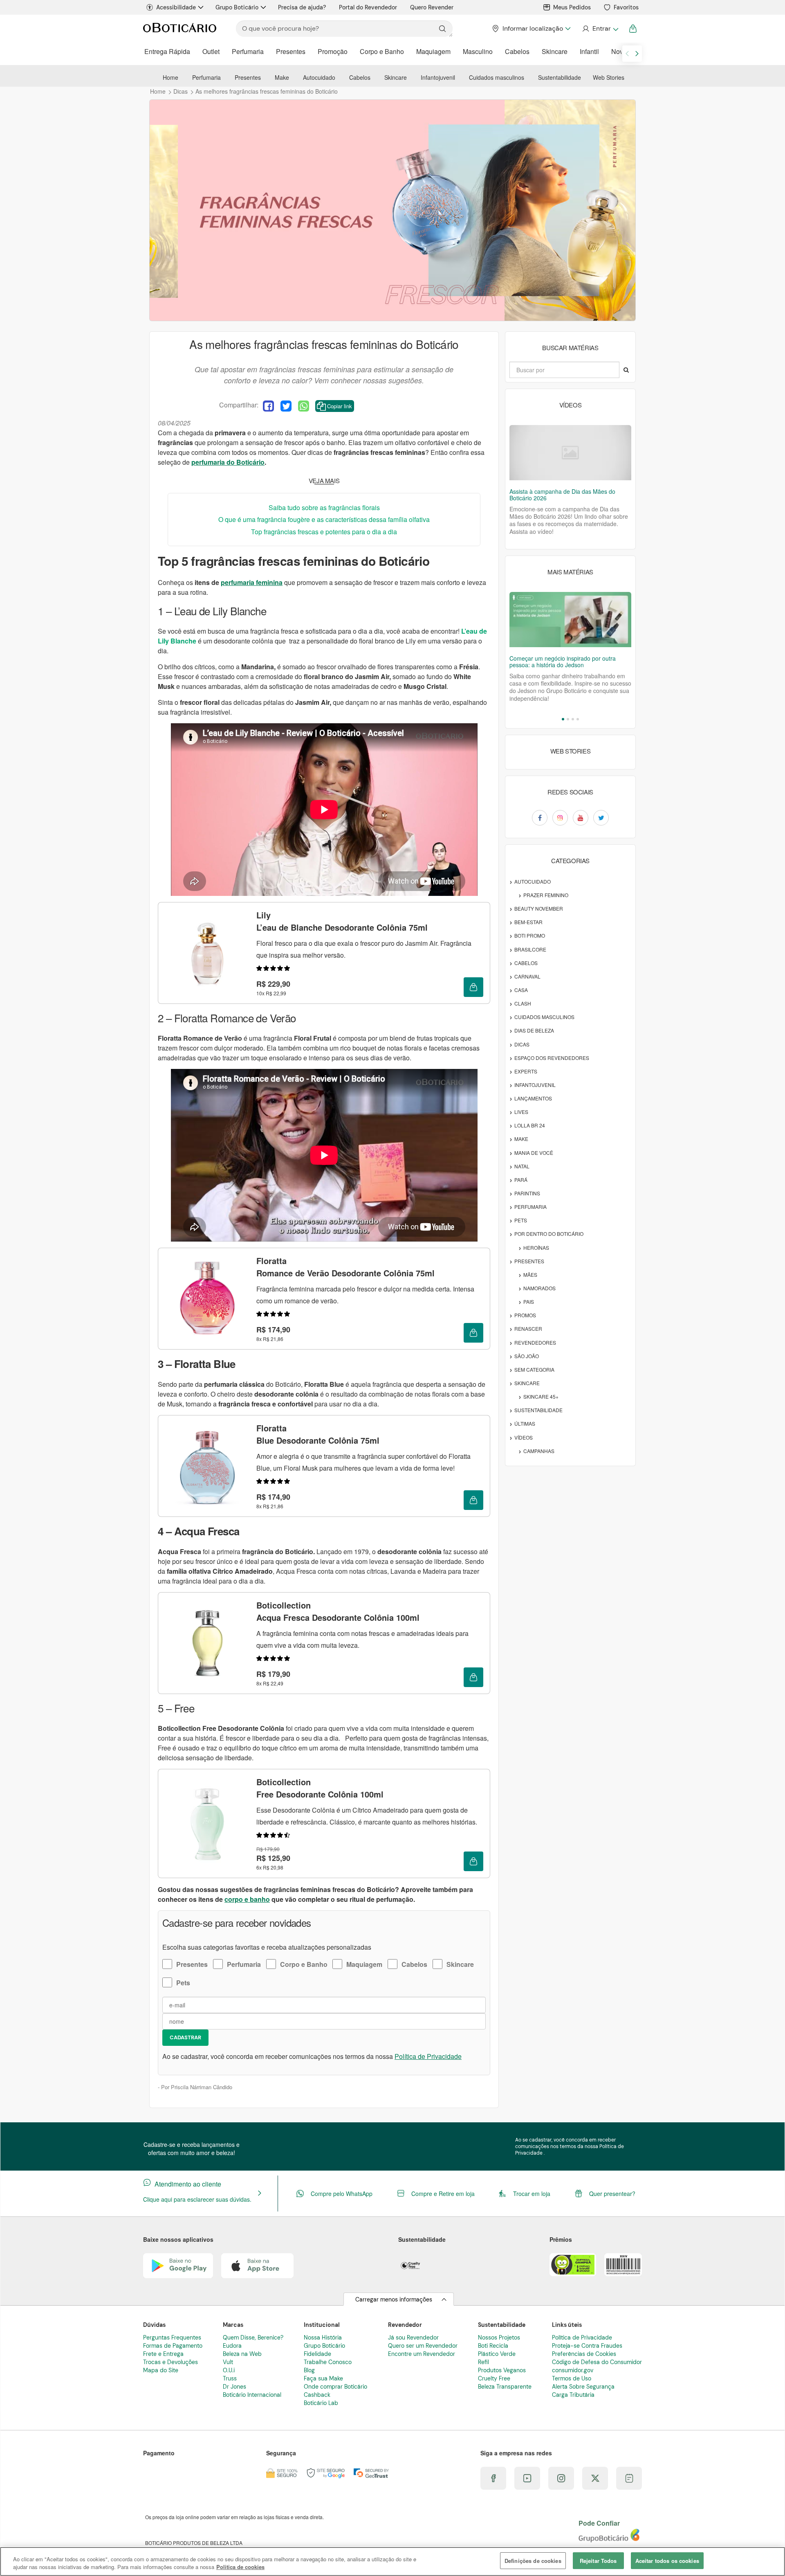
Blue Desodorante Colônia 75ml (318, 1434)
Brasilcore (530, 949)
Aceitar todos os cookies (667, 2561)
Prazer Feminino (546, 895)
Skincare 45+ (541, 1396)
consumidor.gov (573, 2370)
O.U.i (229, 2370)
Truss (230, 2378)
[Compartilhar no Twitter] (286, 406)
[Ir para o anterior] (627, 54)
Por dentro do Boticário (549, 1234)
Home (170, 77)
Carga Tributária (573, 2395)
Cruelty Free (494, 2378)
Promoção (333, 51)
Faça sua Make (323, 2378)
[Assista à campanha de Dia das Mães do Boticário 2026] (570, 453)
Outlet (211, 51)
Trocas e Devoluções (170, 2362)
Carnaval (527, 976)
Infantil (589, 51)
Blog (309, 2370)
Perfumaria (248, 51)
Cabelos (517, 51)
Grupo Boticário (237, 7)
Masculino (478, 51)
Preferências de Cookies (584, 2354)
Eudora (232, 2346)
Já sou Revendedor (413, 2338)
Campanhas (539, 1451)
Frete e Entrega (163, 2354)
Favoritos (626, 7)
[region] (392, 2561)
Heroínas (536, 1248)
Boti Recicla (493, 2346)
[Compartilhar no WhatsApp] (304, 406)
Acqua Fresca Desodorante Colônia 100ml (338, 1611)
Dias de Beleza (534, 1030)
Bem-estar (528, 922)
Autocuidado (319, 77)
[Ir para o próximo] (637, 54)
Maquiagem (433, 51)
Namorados (539, 1288)
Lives (521, 1112)
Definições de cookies (533, 2561)
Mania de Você (534, 1153)
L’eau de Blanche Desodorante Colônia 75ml (342, 921)
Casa (521, 990)
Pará (521, 1180)
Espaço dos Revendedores (552, 1058)
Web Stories (609, 77)
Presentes (291, 51)
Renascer (528, 1328)
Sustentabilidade (560, 77)
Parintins (527, 1193)
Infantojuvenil (438, 77)
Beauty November (539, 908)
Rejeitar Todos (598, 2561)
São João (527, 1356)
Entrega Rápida (167, 51)
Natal (522, 1166)
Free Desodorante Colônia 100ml (320, 1788)
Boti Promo (530, 935)
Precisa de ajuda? (302, 7)
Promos (525, 1315)
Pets (183, 1983)
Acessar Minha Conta (600, 29)
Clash (523, 1003)
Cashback (317, 2395)
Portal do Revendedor (368, 7)
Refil (483, 2362)
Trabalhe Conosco (328, 2362)
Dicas (522, 1044)
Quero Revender (432, 7)
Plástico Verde (497, 2354)
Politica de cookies (240, 2567)
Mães (530, 1275)
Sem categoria (534, 1369)
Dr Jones (234, 2387)
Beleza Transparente (505, 2387)
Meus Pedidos (572, 7)
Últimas (525, 1423)
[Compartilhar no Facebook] (268, 406)
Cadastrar (185, 2037)
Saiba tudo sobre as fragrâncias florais (324, 507)
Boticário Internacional (252, 2395)
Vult (228, 2362)
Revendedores (535, 1342)
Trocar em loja (532, 2194)
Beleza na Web (242, 2354)
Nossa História (323, 2338)
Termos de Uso (572, 2378)
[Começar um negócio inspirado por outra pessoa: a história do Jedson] (570, 620)
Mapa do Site (161, 2370)
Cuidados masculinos (497, 77)
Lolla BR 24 (530, 1125)
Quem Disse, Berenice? (253, 2338)
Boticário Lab (321, 2403)
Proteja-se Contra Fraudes (587, 2346)
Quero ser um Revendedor (423, 2346)
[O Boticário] (180, 29)
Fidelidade (317, 2354)
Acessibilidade (176, 7)
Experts (526, 1071)
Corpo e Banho (382, 51)
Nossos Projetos (499, 2338)
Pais (529, 1301)
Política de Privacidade (428, 2056)
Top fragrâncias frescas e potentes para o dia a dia (324, 532)
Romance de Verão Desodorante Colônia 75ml (345, 1267)
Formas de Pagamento (173, 2346)
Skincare (555, 51)
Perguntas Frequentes (172, 2338)
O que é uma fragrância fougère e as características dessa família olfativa (324, 519)
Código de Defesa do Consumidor (597, 2362)
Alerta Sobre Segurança (583, 2387)
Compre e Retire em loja (443, 2194)
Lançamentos (533, 1098)
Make (282, 77)
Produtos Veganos (502, 2370)
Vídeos (524, 1437)
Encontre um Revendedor (422, 2354)
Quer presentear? (612, 2194)
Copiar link (340, 406)
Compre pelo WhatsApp (342, 2194)
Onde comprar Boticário (335, 2387)
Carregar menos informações (394, 2299)
